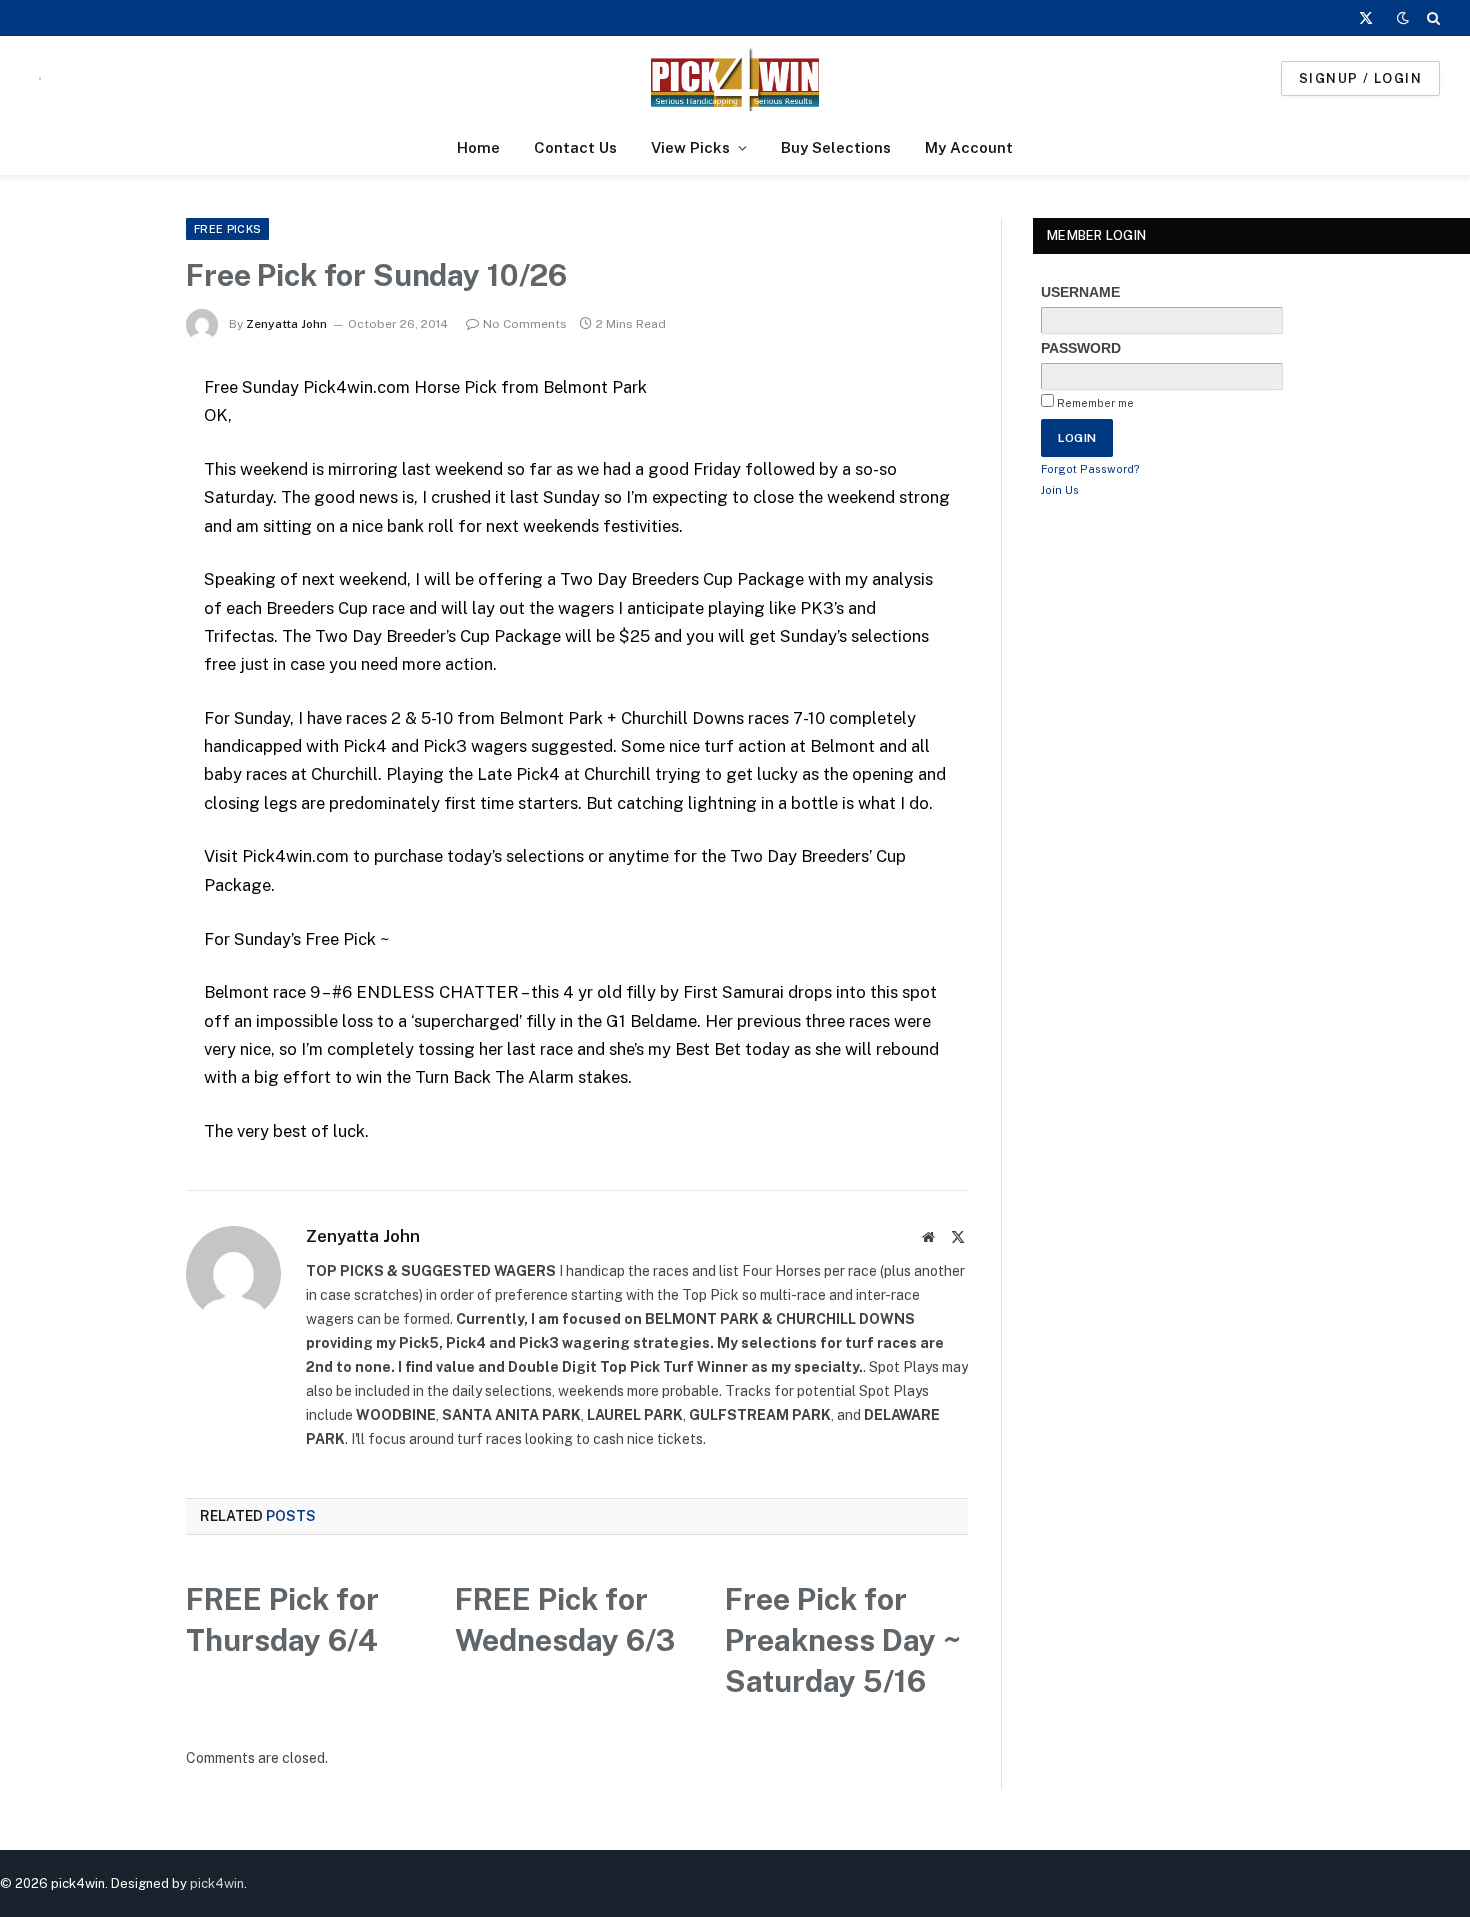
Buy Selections (836, 147)
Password (1081, 348)
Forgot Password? (1090, 469)
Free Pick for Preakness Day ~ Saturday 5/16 (843, 1640)
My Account (969, 147)
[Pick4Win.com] (735, 78)
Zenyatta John (286, 324)
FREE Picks (227, 229)
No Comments (525, 324)
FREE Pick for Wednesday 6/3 (565, 1619)
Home (478, 147)
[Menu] (40, 78)
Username (1080, 292)
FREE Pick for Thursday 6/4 (282, 1619)
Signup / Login (1360, 78)
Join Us (1060, 490)
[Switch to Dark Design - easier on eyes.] (1403, 18)
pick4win (217, 1883)
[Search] (1431, 18)
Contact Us (575, 147)
